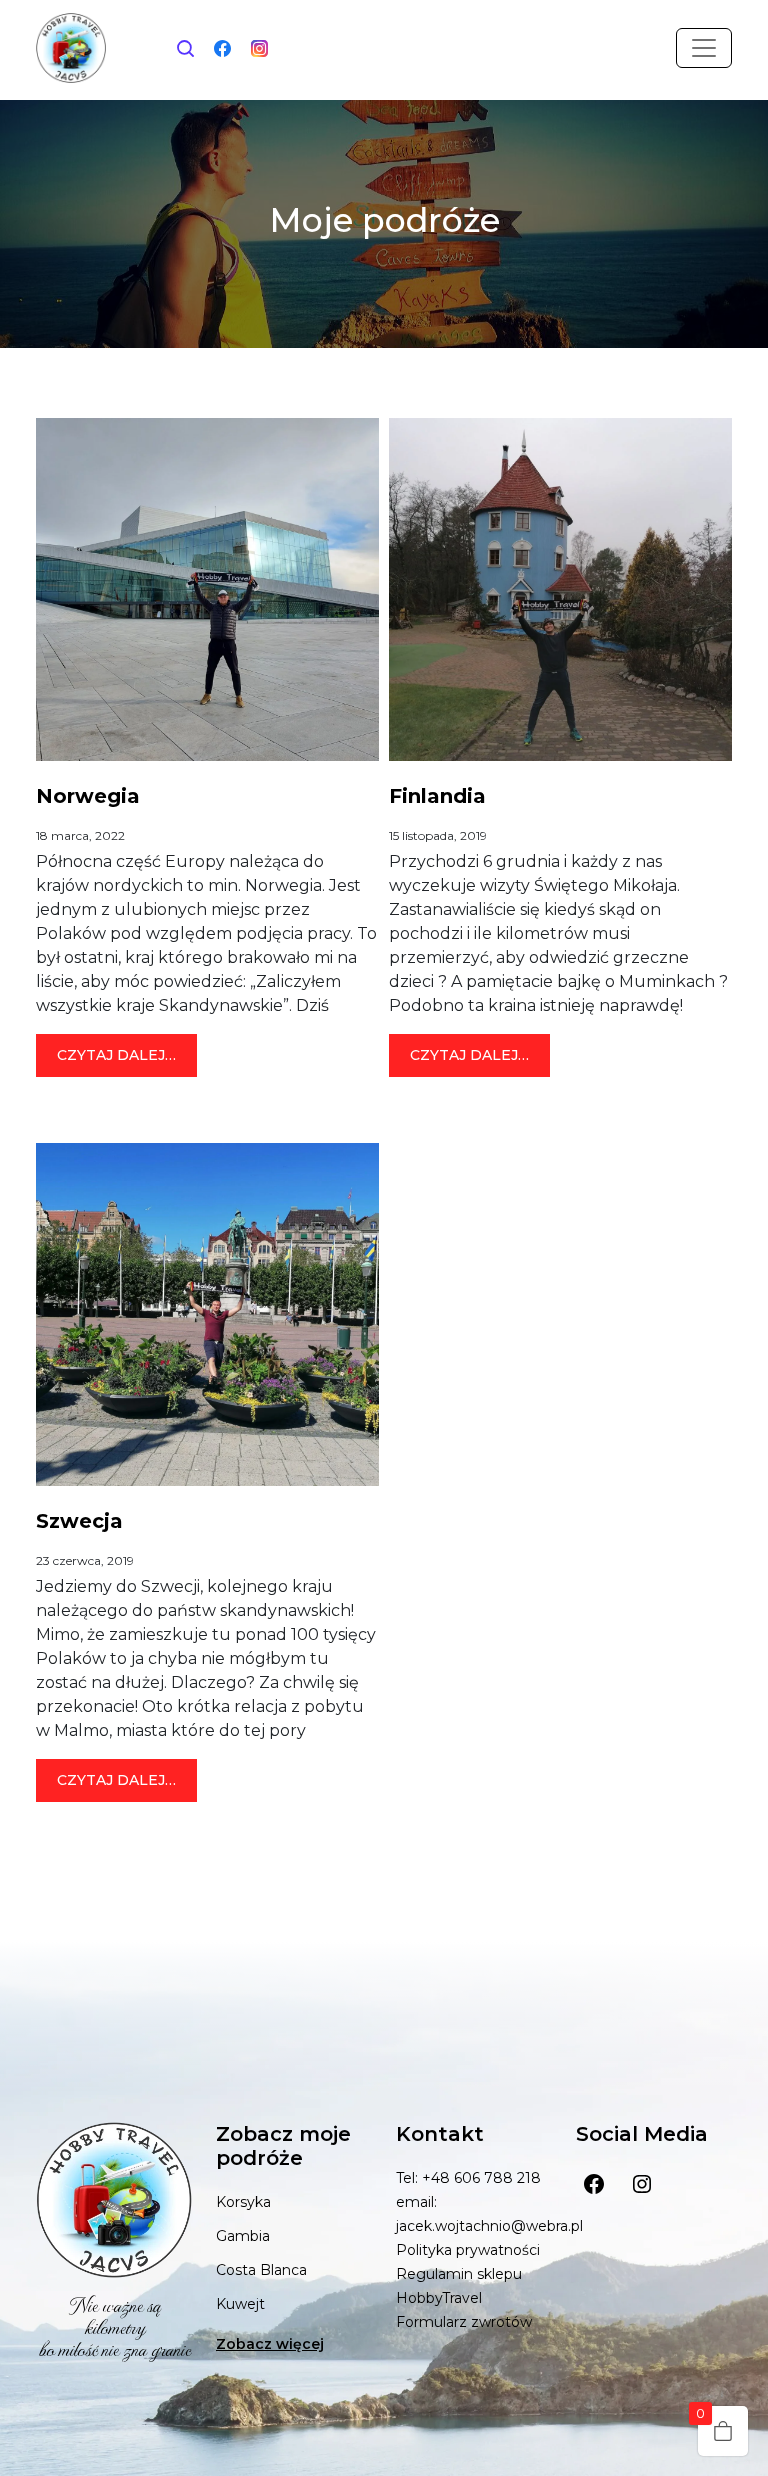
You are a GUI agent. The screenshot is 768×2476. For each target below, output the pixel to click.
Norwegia (88, 796)
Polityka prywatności (468, 2250)
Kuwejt (240, 2304)
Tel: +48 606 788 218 (468, 2178)
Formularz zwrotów (464, 2322)
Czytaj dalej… (127, 1054)
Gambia (243, 2236)
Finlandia (437, 796)
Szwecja (79, 1521)
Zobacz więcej (270, 2344)
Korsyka (243, 2202)
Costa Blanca (261, 2270)
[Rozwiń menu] (704, 48)
